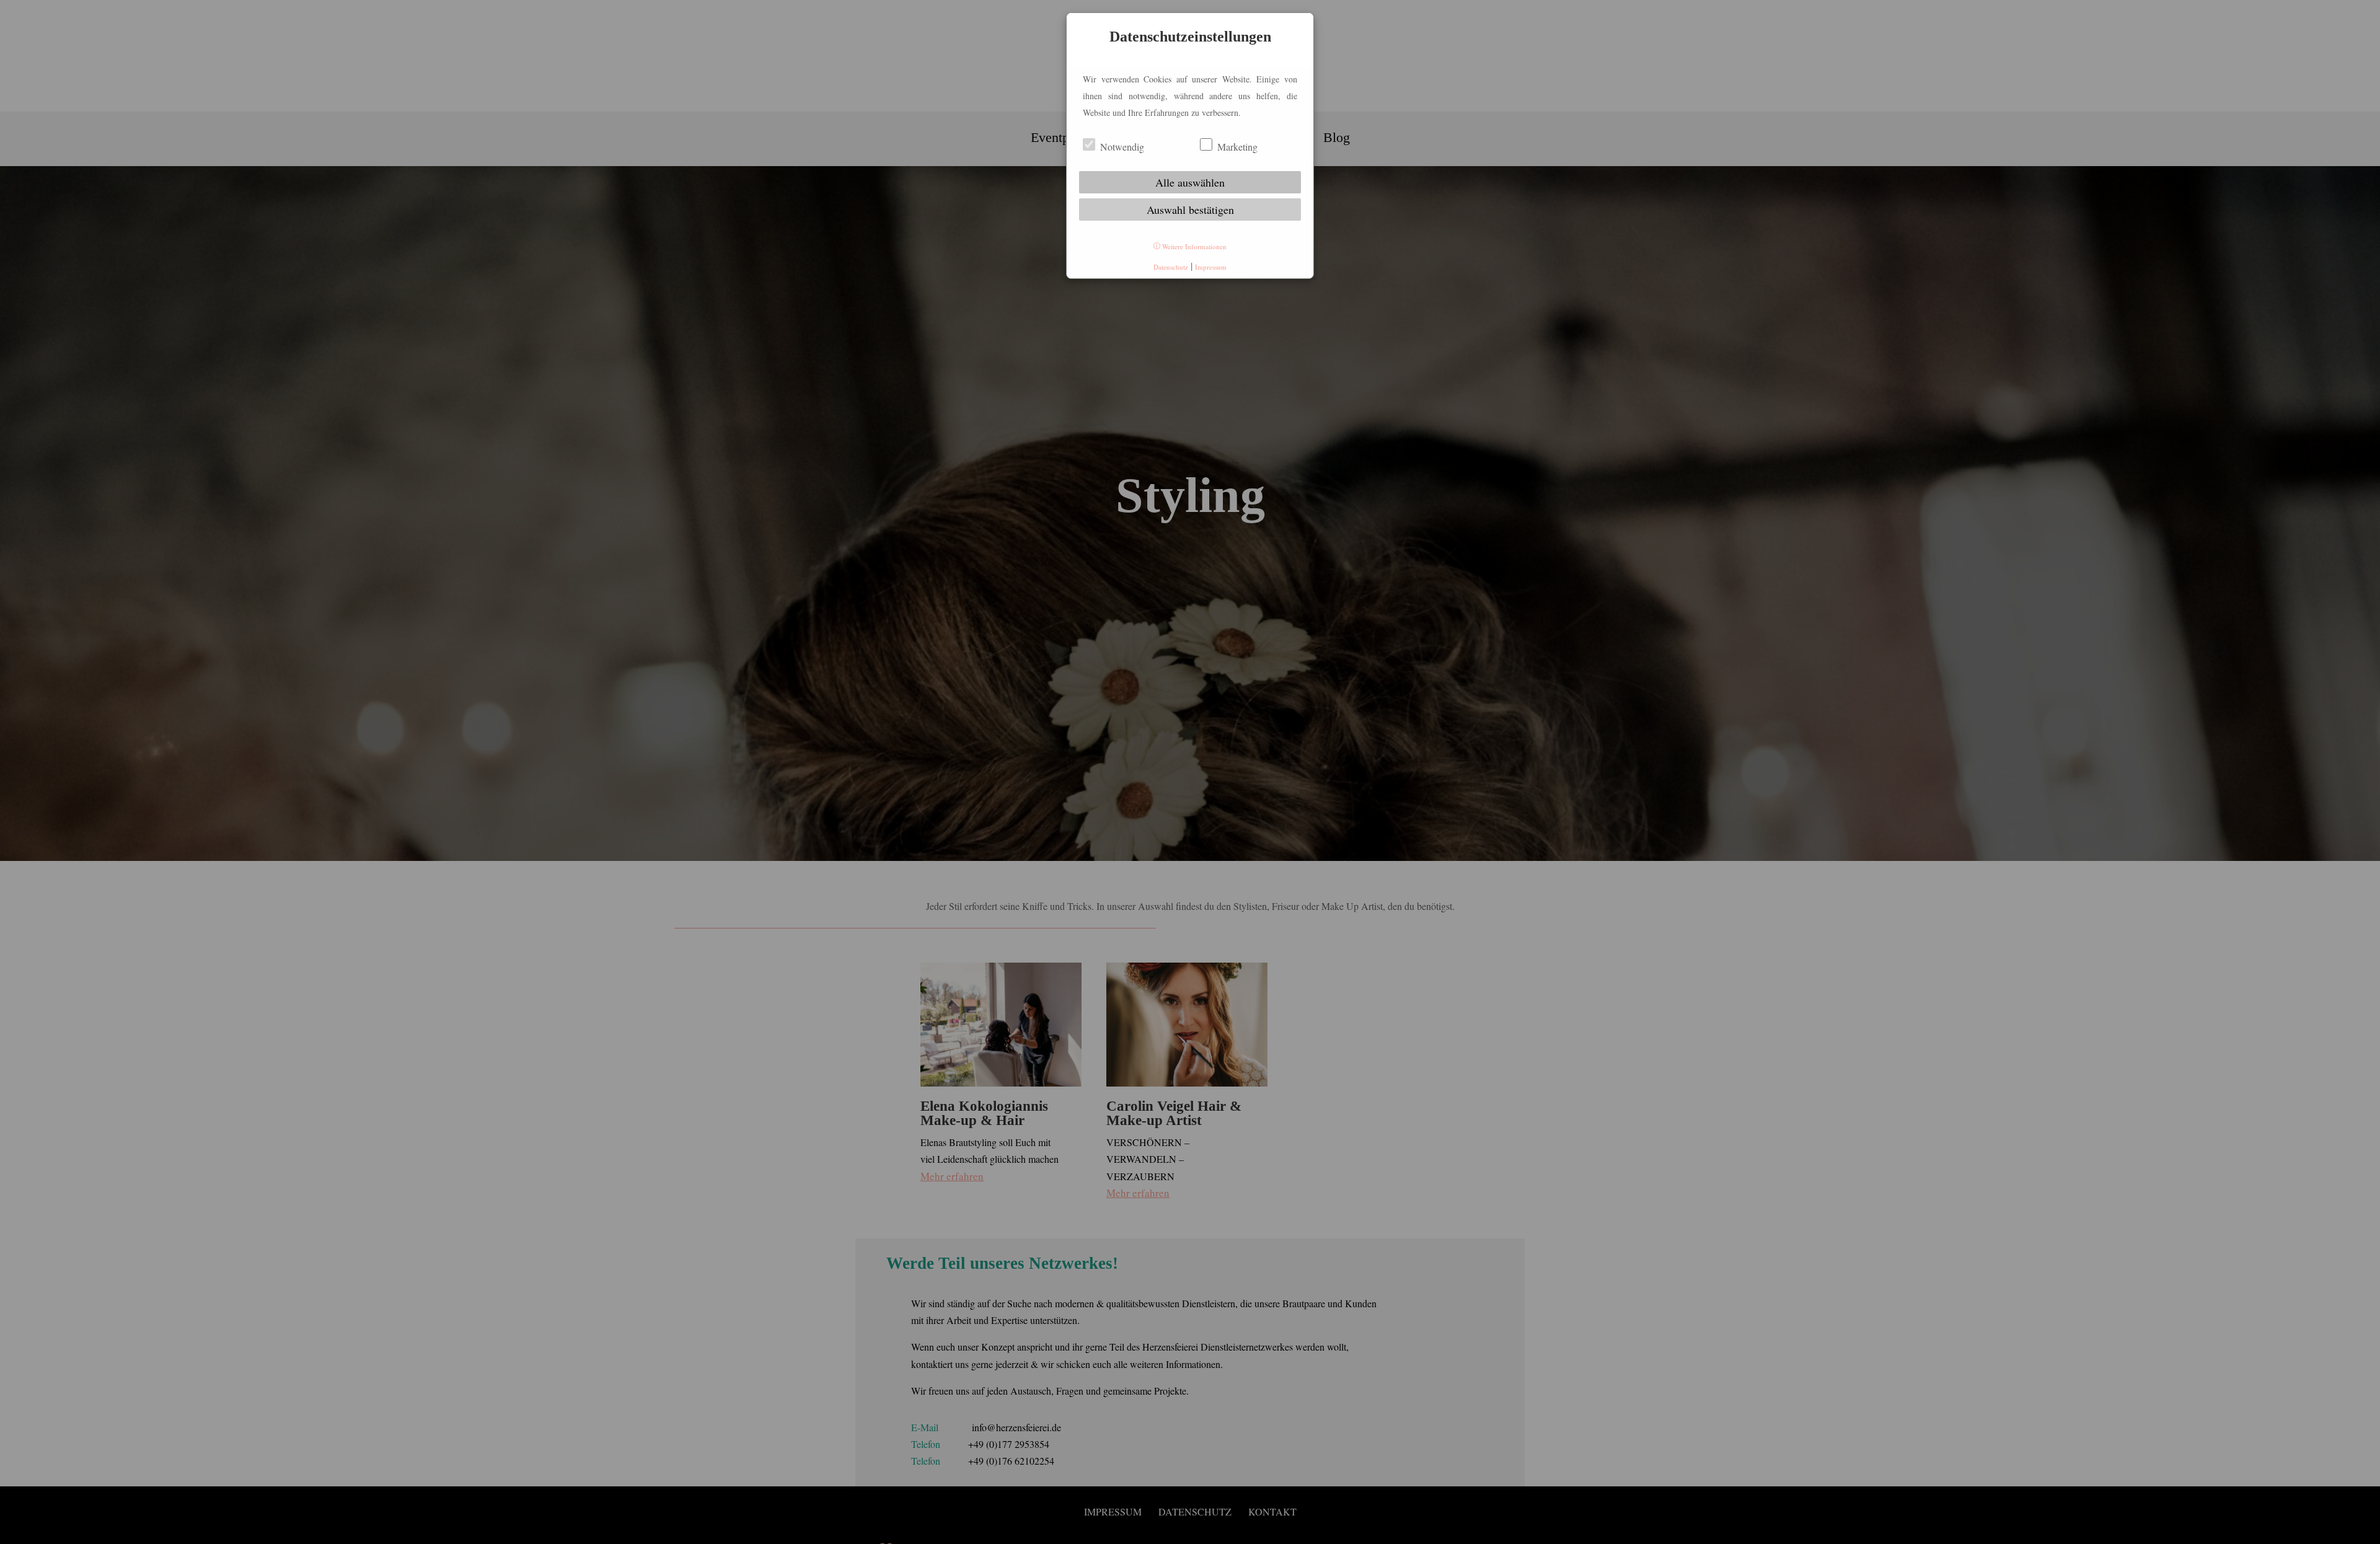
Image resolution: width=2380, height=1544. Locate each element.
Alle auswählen (1190, 182)
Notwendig (1121, 147)
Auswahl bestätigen (1190, 210)
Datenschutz (1171, 267)
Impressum (1211, 267)
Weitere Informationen (1193, 246)
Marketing (1236, 147)
